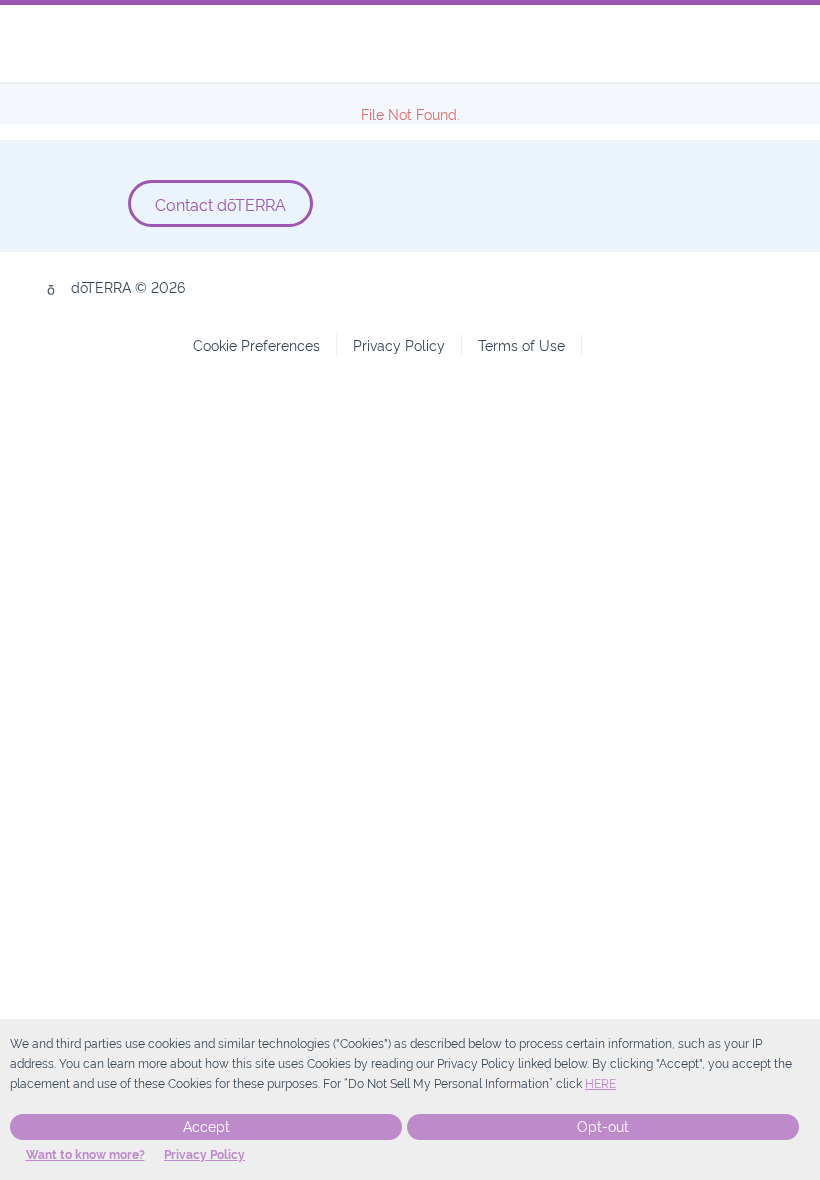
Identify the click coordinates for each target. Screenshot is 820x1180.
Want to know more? (85, 1155)
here (600, 1084)
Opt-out (603, 1127)
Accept (206, 1127)
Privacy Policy (204, 1155)
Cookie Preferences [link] (256, 344)
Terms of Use (521, 344)
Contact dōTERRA (220, 204)
